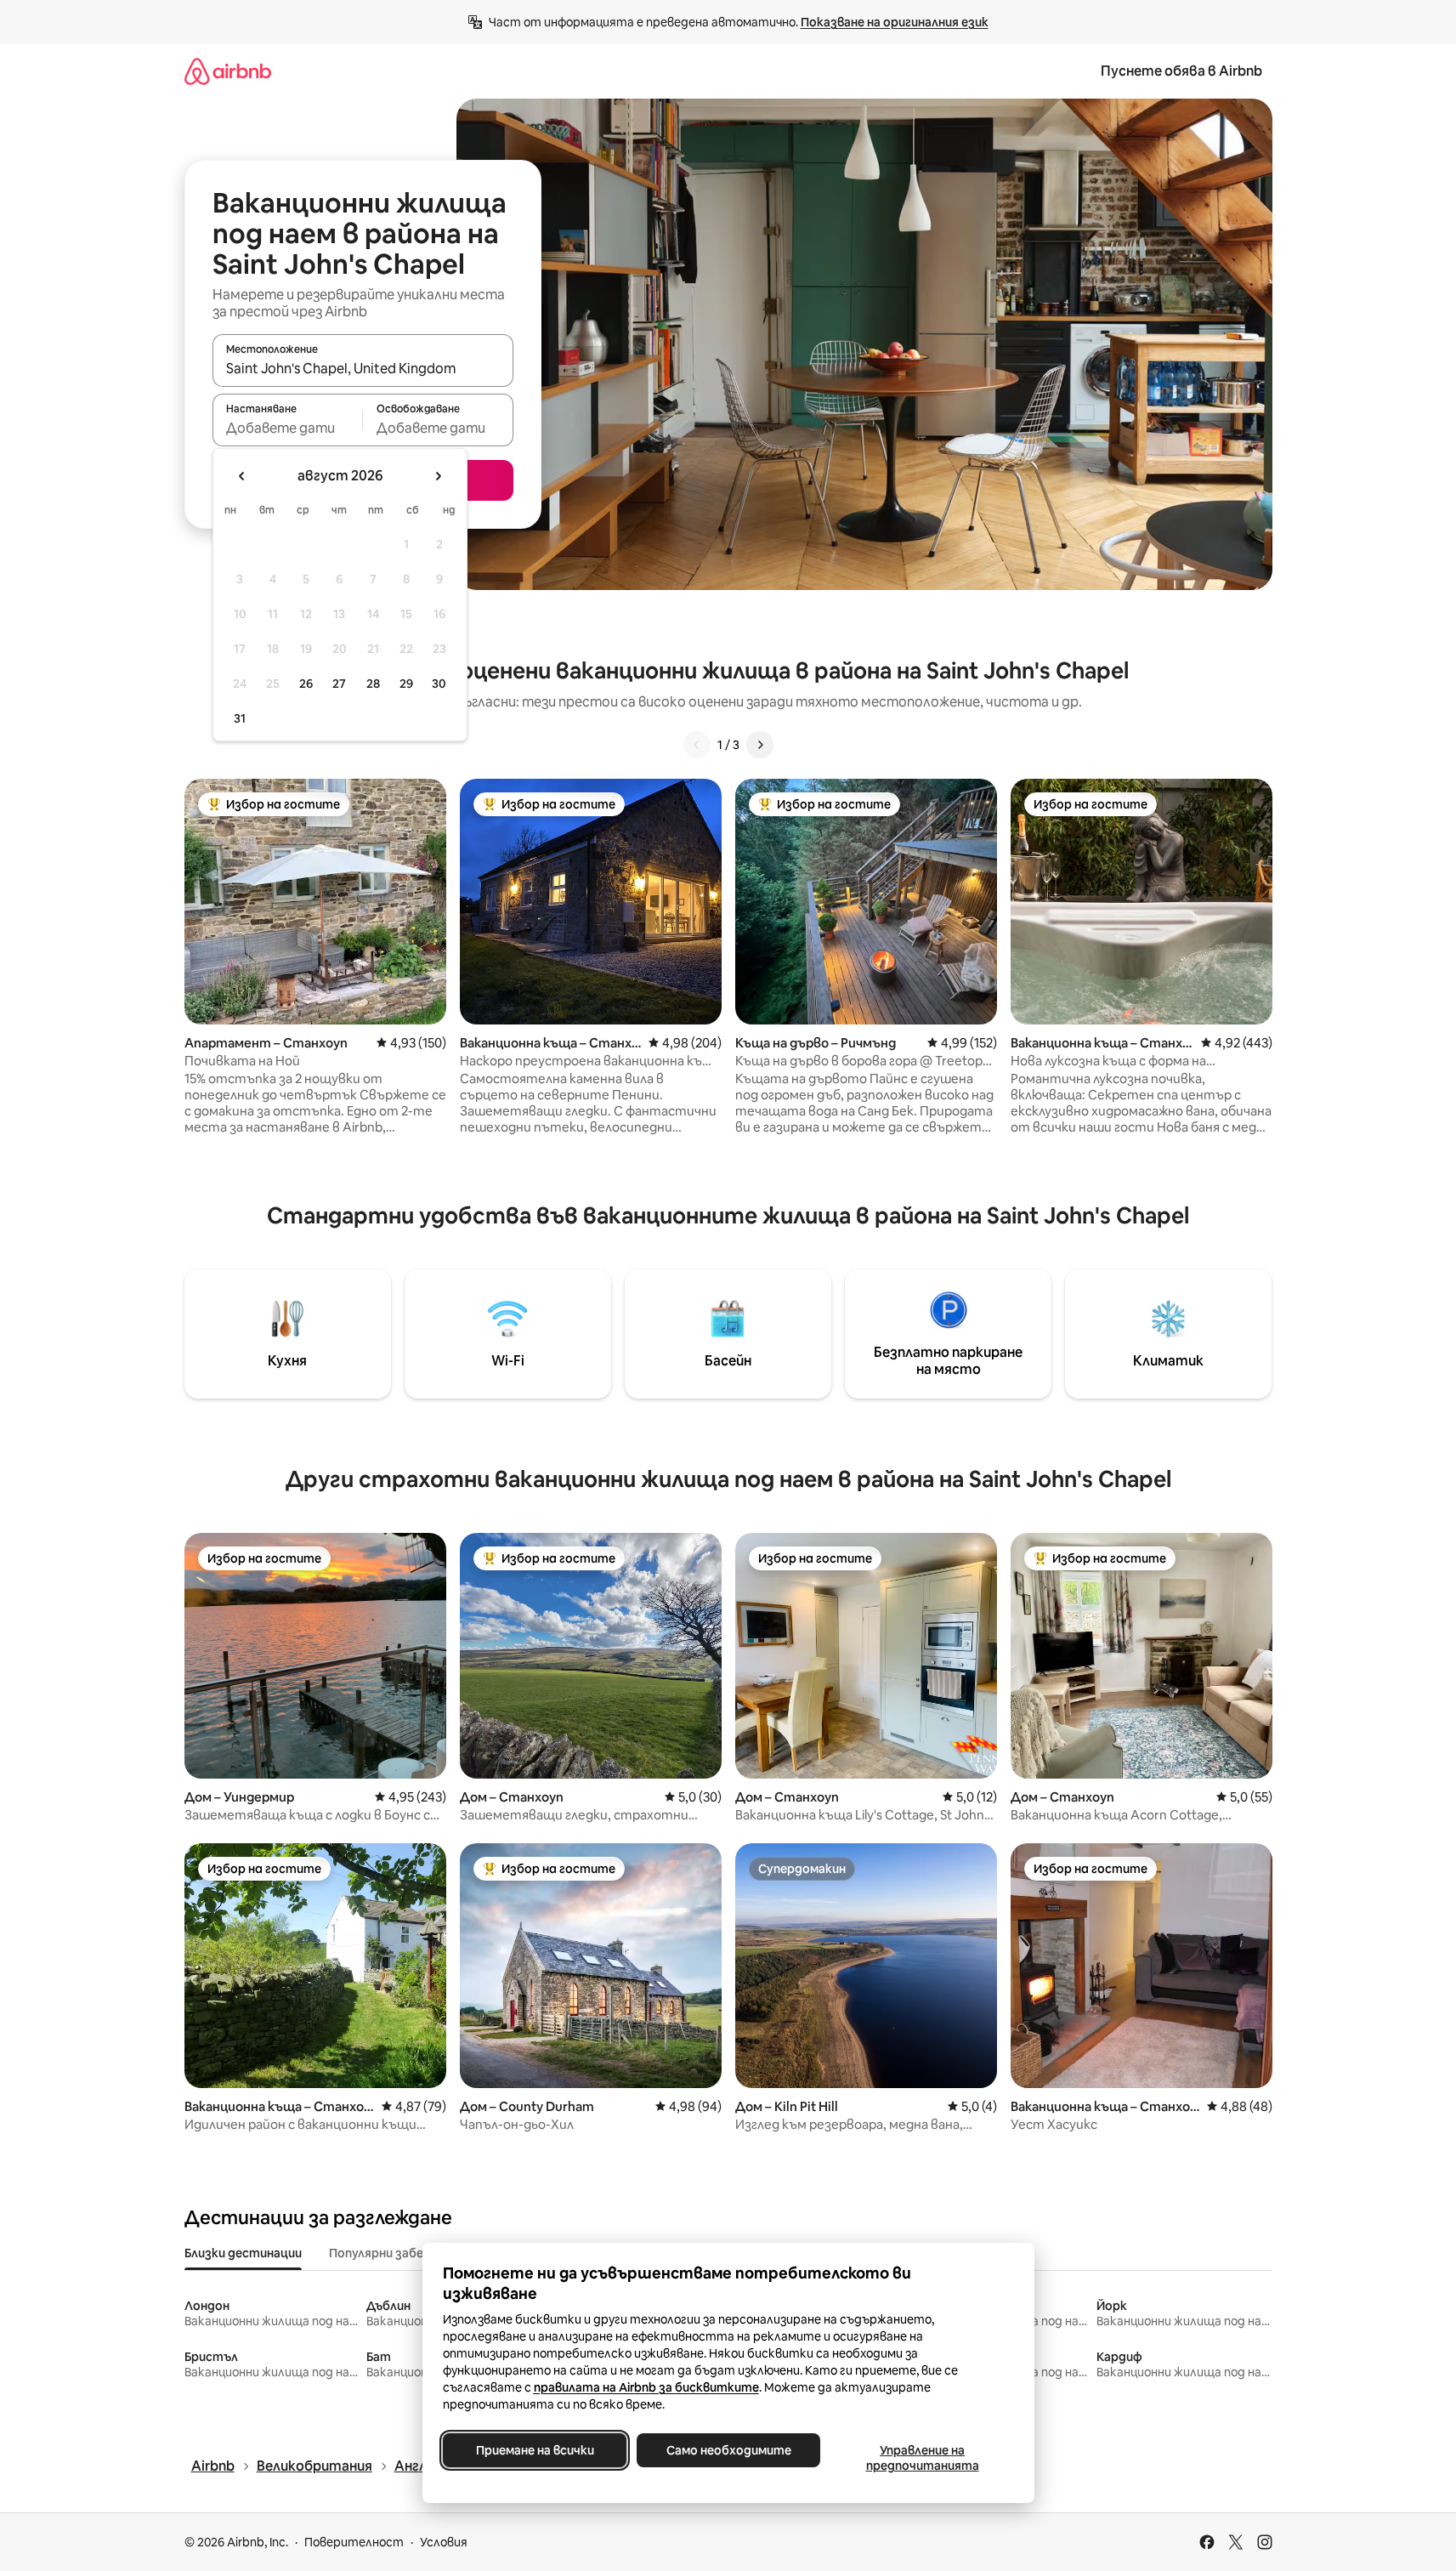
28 (373, 684)
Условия (444, 2542)
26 (306, 684)
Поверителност (354, 2542)
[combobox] (363, 368)
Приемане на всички (534, 2450)
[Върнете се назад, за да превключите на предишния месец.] (242, 476)
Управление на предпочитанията (922, 2458)
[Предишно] (697, 745)
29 (406, 684)
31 (240, 718)
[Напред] (760, 745)
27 (339, 684)
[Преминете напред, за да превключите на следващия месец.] (438, 476)
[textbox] (288, 428)
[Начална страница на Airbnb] (228, 71)
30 (439, 684)
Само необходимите (728, 2450)
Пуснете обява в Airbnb (1181, 71)
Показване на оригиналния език (895, 22)
